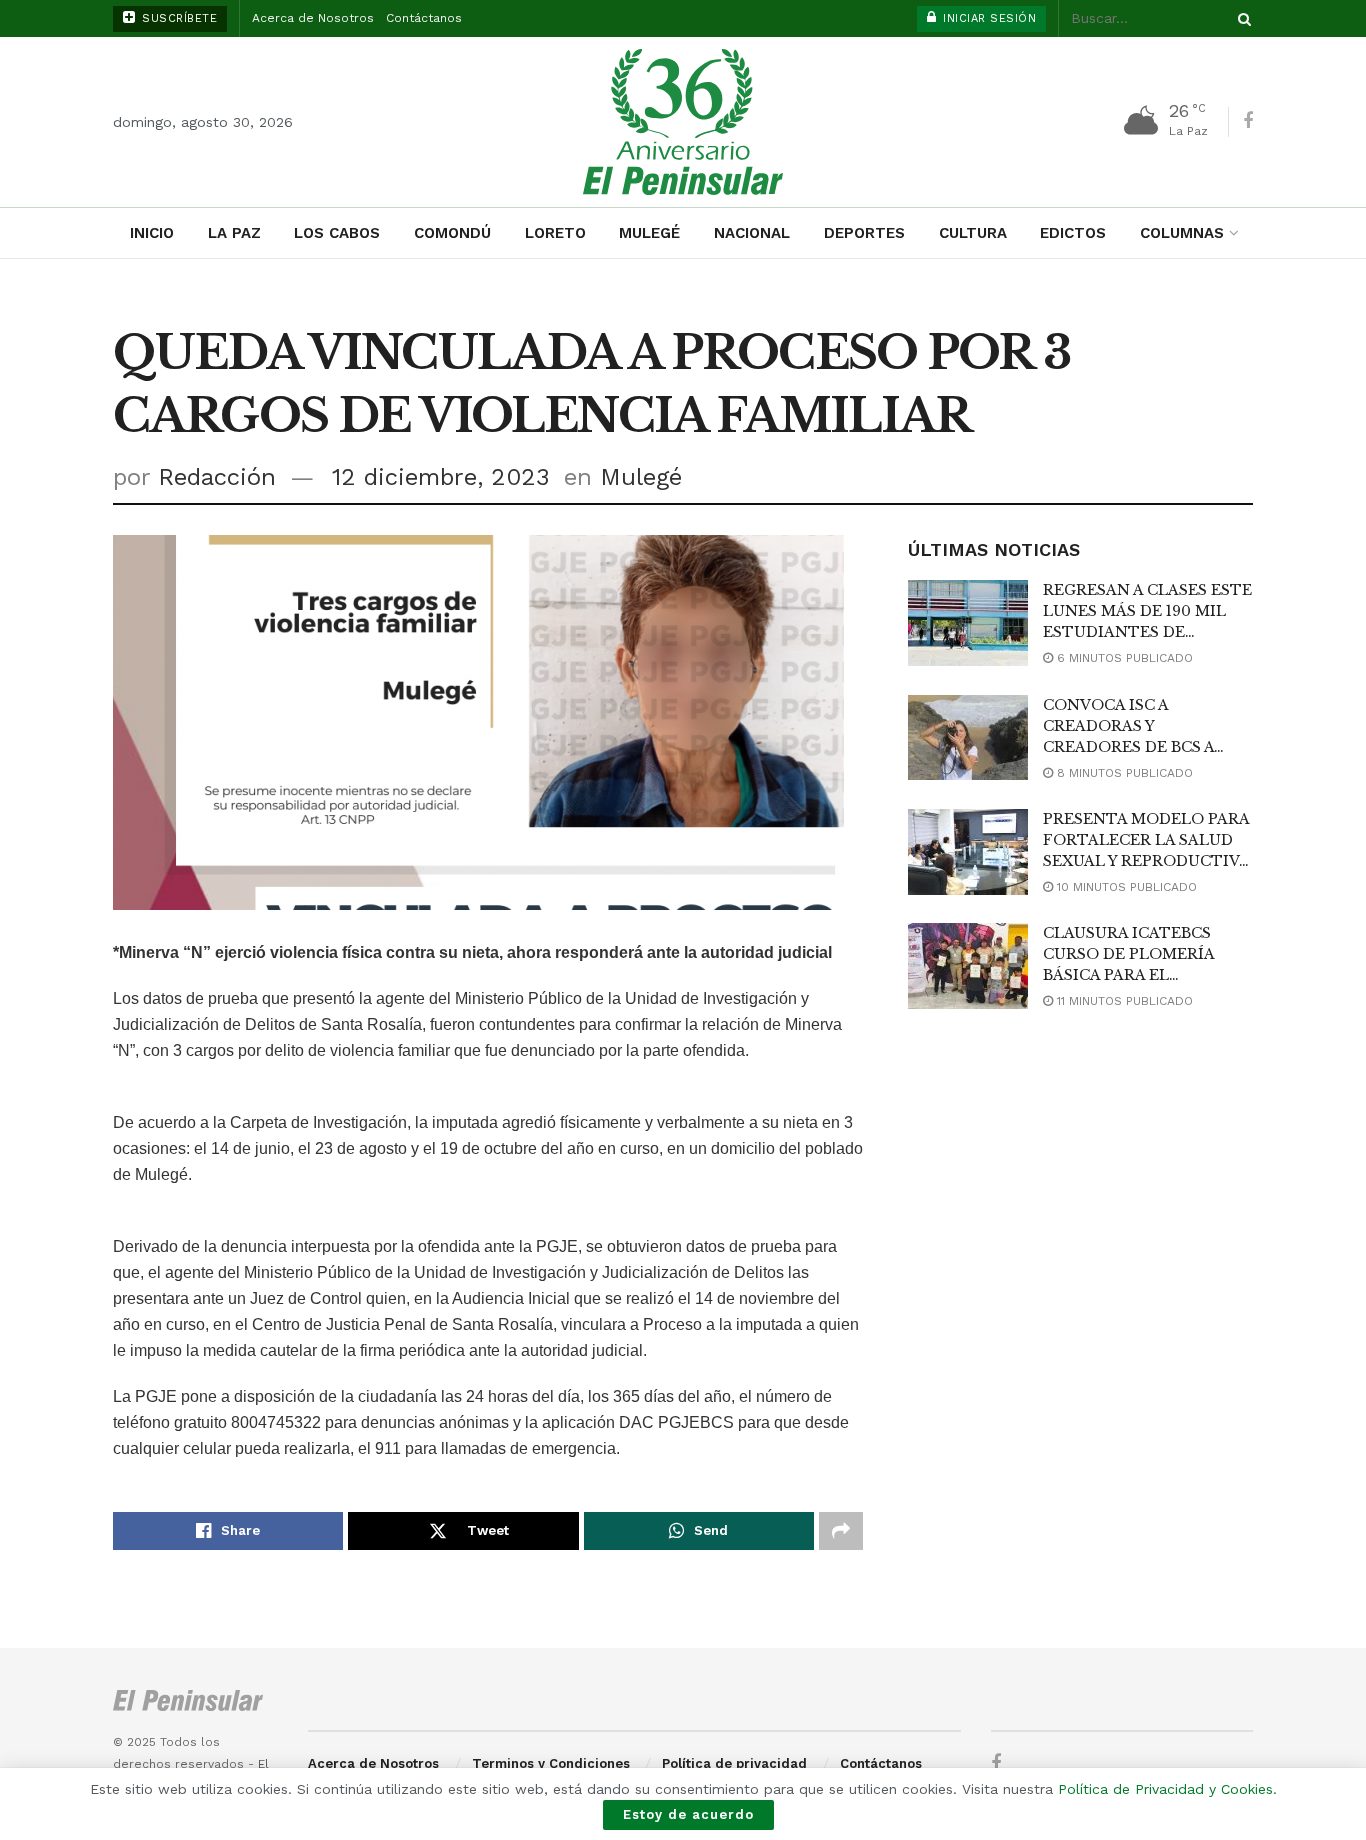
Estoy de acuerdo (688, 1814)
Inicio (152, 233)
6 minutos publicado (1123, 658)
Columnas (1182, 233)
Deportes (864, 233)
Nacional (752, 233)
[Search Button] (1241, 18)
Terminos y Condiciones (551, 1763)
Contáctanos (424, 18)
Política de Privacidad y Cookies (1165, 1789)
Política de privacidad (734, 1763)
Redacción (217, 477)
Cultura (973, 233)
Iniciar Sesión (988, 18)
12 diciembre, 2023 (441, 477)
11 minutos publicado (1123, 1001)
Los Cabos (337, 233)
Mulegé (649, 233)
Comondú (452, 233)
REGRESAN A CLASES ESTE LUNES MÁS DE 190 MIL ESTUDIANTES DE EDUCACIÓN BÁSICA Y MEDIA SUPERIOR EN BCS (1147, 632)
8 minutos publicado (1123, 773)
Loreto (555, 233)
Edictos (1073, 233)
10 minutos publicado (1125, 887)
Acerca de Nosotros (313, 18)
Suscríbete (178, 18)
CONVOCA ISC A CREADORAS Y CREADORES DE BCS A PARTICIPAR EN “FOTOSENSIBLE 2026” (1132, 747)
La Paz (234, 233)
